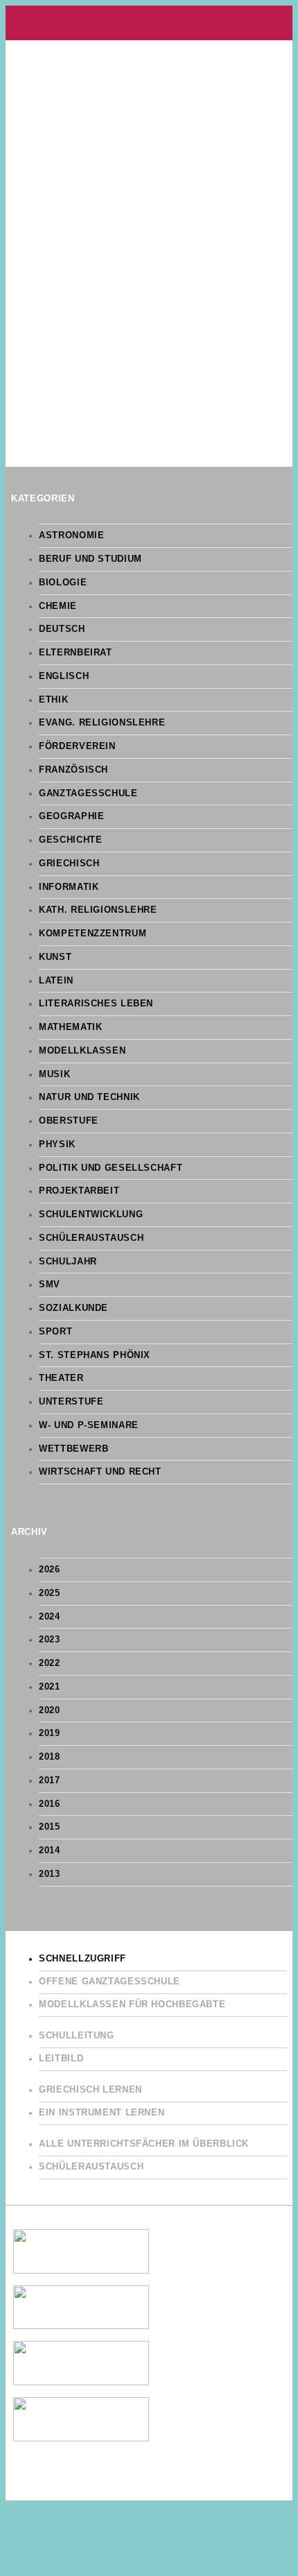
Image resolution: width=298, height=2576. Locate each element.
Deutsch (62, 629)
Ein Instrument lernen (102, 2113)
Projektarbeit (79, 1191)
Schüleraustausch (91, 1238)
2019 (50, 1733)
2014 (50, 1851)
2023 (50, 1640)
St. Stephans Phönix (95, 1355)
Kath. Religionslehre (98, 910)
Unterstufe (71, 1402)
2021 (50, 1687)
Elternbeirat (76, 653)
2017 (50, 1780)
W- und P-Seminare (89, 1425)
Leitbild (61, 2059)
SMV (50, 1285)
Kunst (55, 957)
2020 (50, 1710)
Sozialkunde (73, 1308)
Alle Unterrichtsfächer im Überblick (144, 2144)
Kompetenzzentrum (93, 934)
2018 (50, 1757)
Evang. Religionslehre (102, 723)
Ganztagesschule (88, 793)
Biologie (63, 583)
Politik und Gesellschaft (111, 1168)
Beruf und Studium (90, 559)
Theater (61, 1378)
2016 (50, 1804)
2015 (50, 1827)
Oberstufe (69, 1121)
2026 (50, 1570)
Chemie (58, 606)
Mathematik (70, 1027)
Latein (56, 981)
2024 (50, 1617)
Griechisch (69, 864)
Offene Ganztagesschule (109, 1982)
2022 (50, 1663)
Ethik (53, 700)
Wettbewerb (73, 1449)
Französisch (73, 770)
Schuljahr (68, 1262)
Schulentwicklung (91, 1214)
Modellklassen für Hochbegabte (132, 2004)
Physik (57, 1144)
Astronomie (71, 535)
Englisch (64, 676)
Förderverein (77, 746)
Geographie (71, 816)
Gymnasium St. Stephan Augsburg (149, 23)
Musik (54, 1074)
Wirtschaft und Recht (100, 1472)
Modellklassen (82, 1051)
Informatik (69, 887)
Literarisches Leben (96, 1004)
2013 (50, 1874)
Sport (55, 1332)
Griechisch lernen (90, 2090)
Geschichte (70, 840)
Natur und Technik (89, 1097)
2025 (50, 1593)
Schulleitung (77, 2036)
